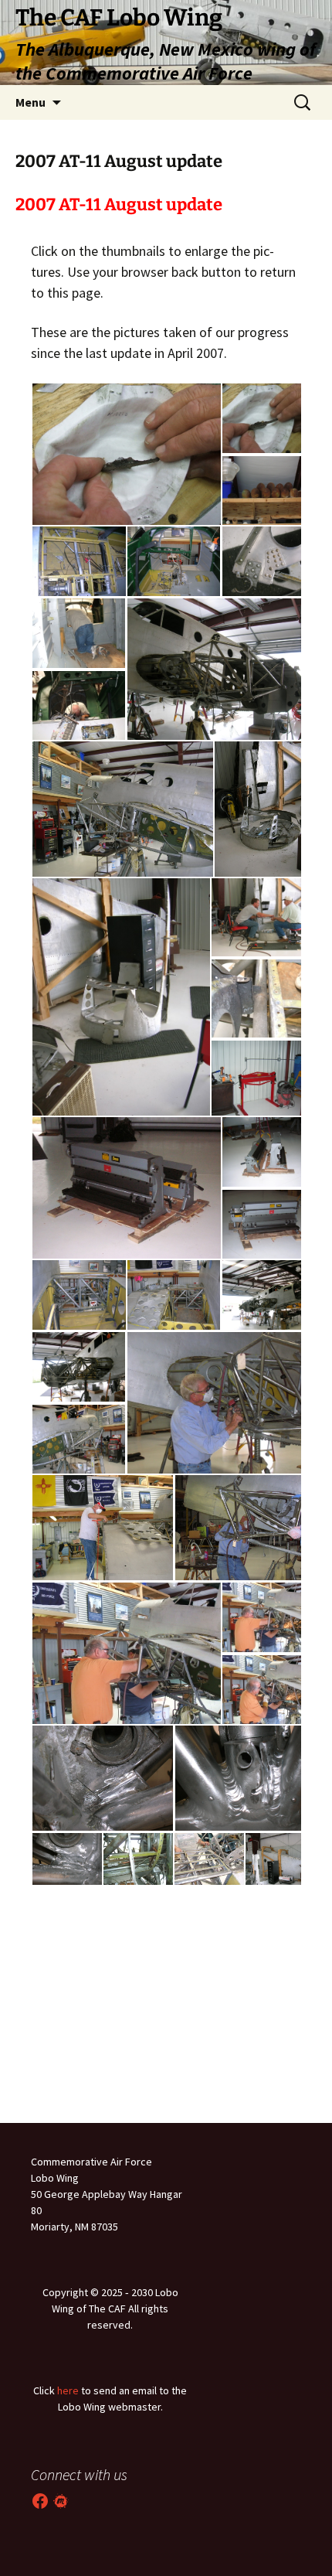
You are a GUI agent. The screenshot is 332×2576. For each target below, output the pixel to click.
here (68, 2390)
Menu (30, 102)
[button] (126, 454)
